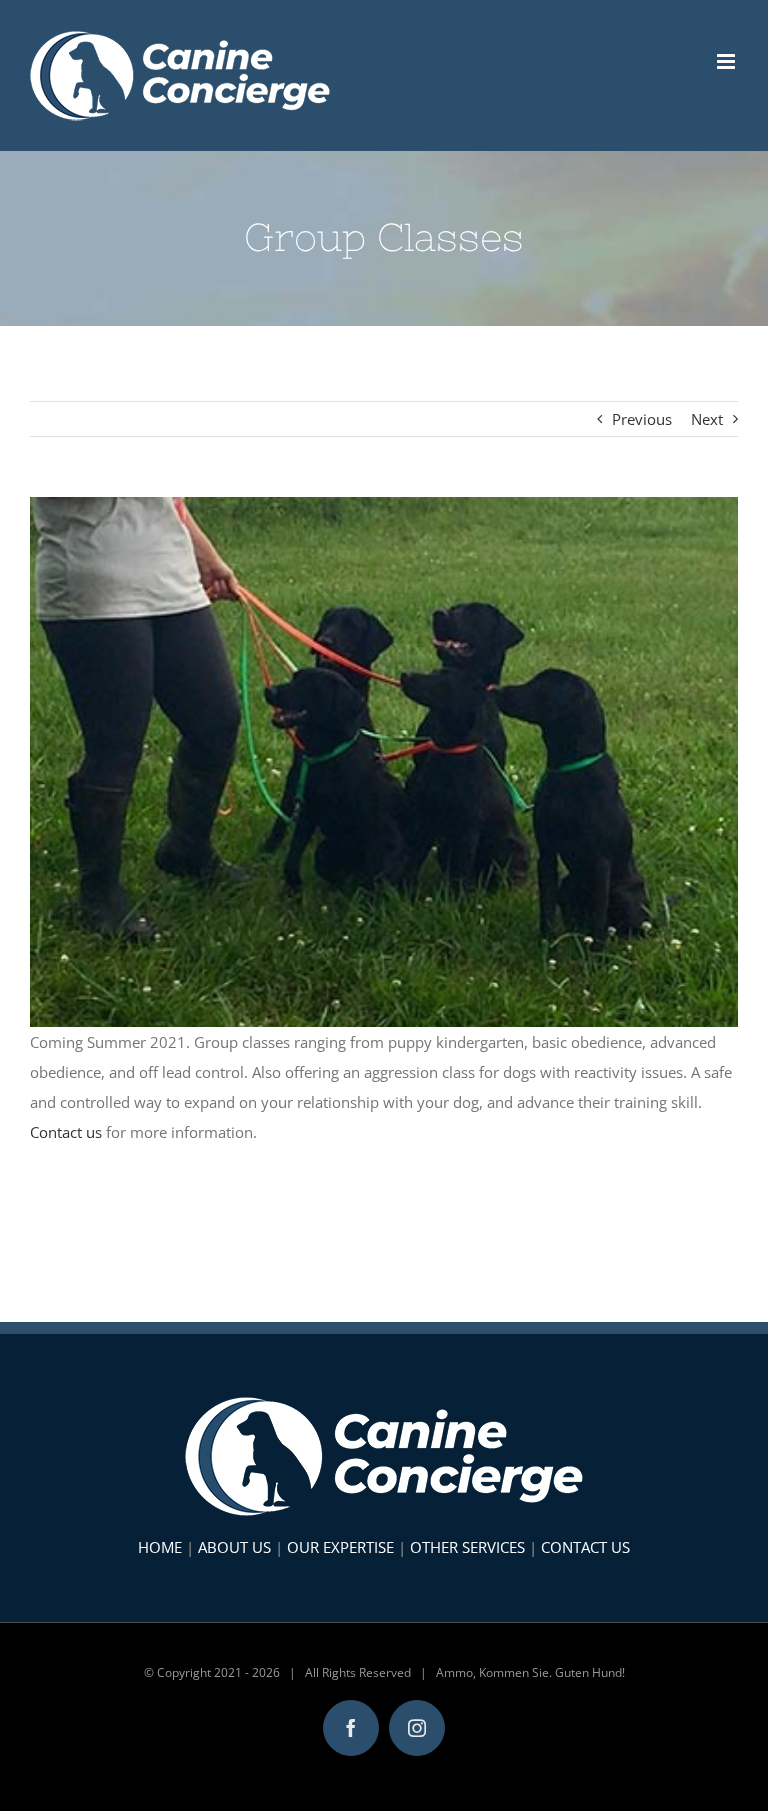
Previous (642, 419)
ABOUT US (234, 1547)
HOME (160, 1547)
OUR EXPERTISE (340, 1547)
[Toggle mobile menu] (727, 61)
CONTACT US (585, 1547)
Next (707, 419)
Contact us (66, 1132)
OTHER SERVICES (467, 1547)
